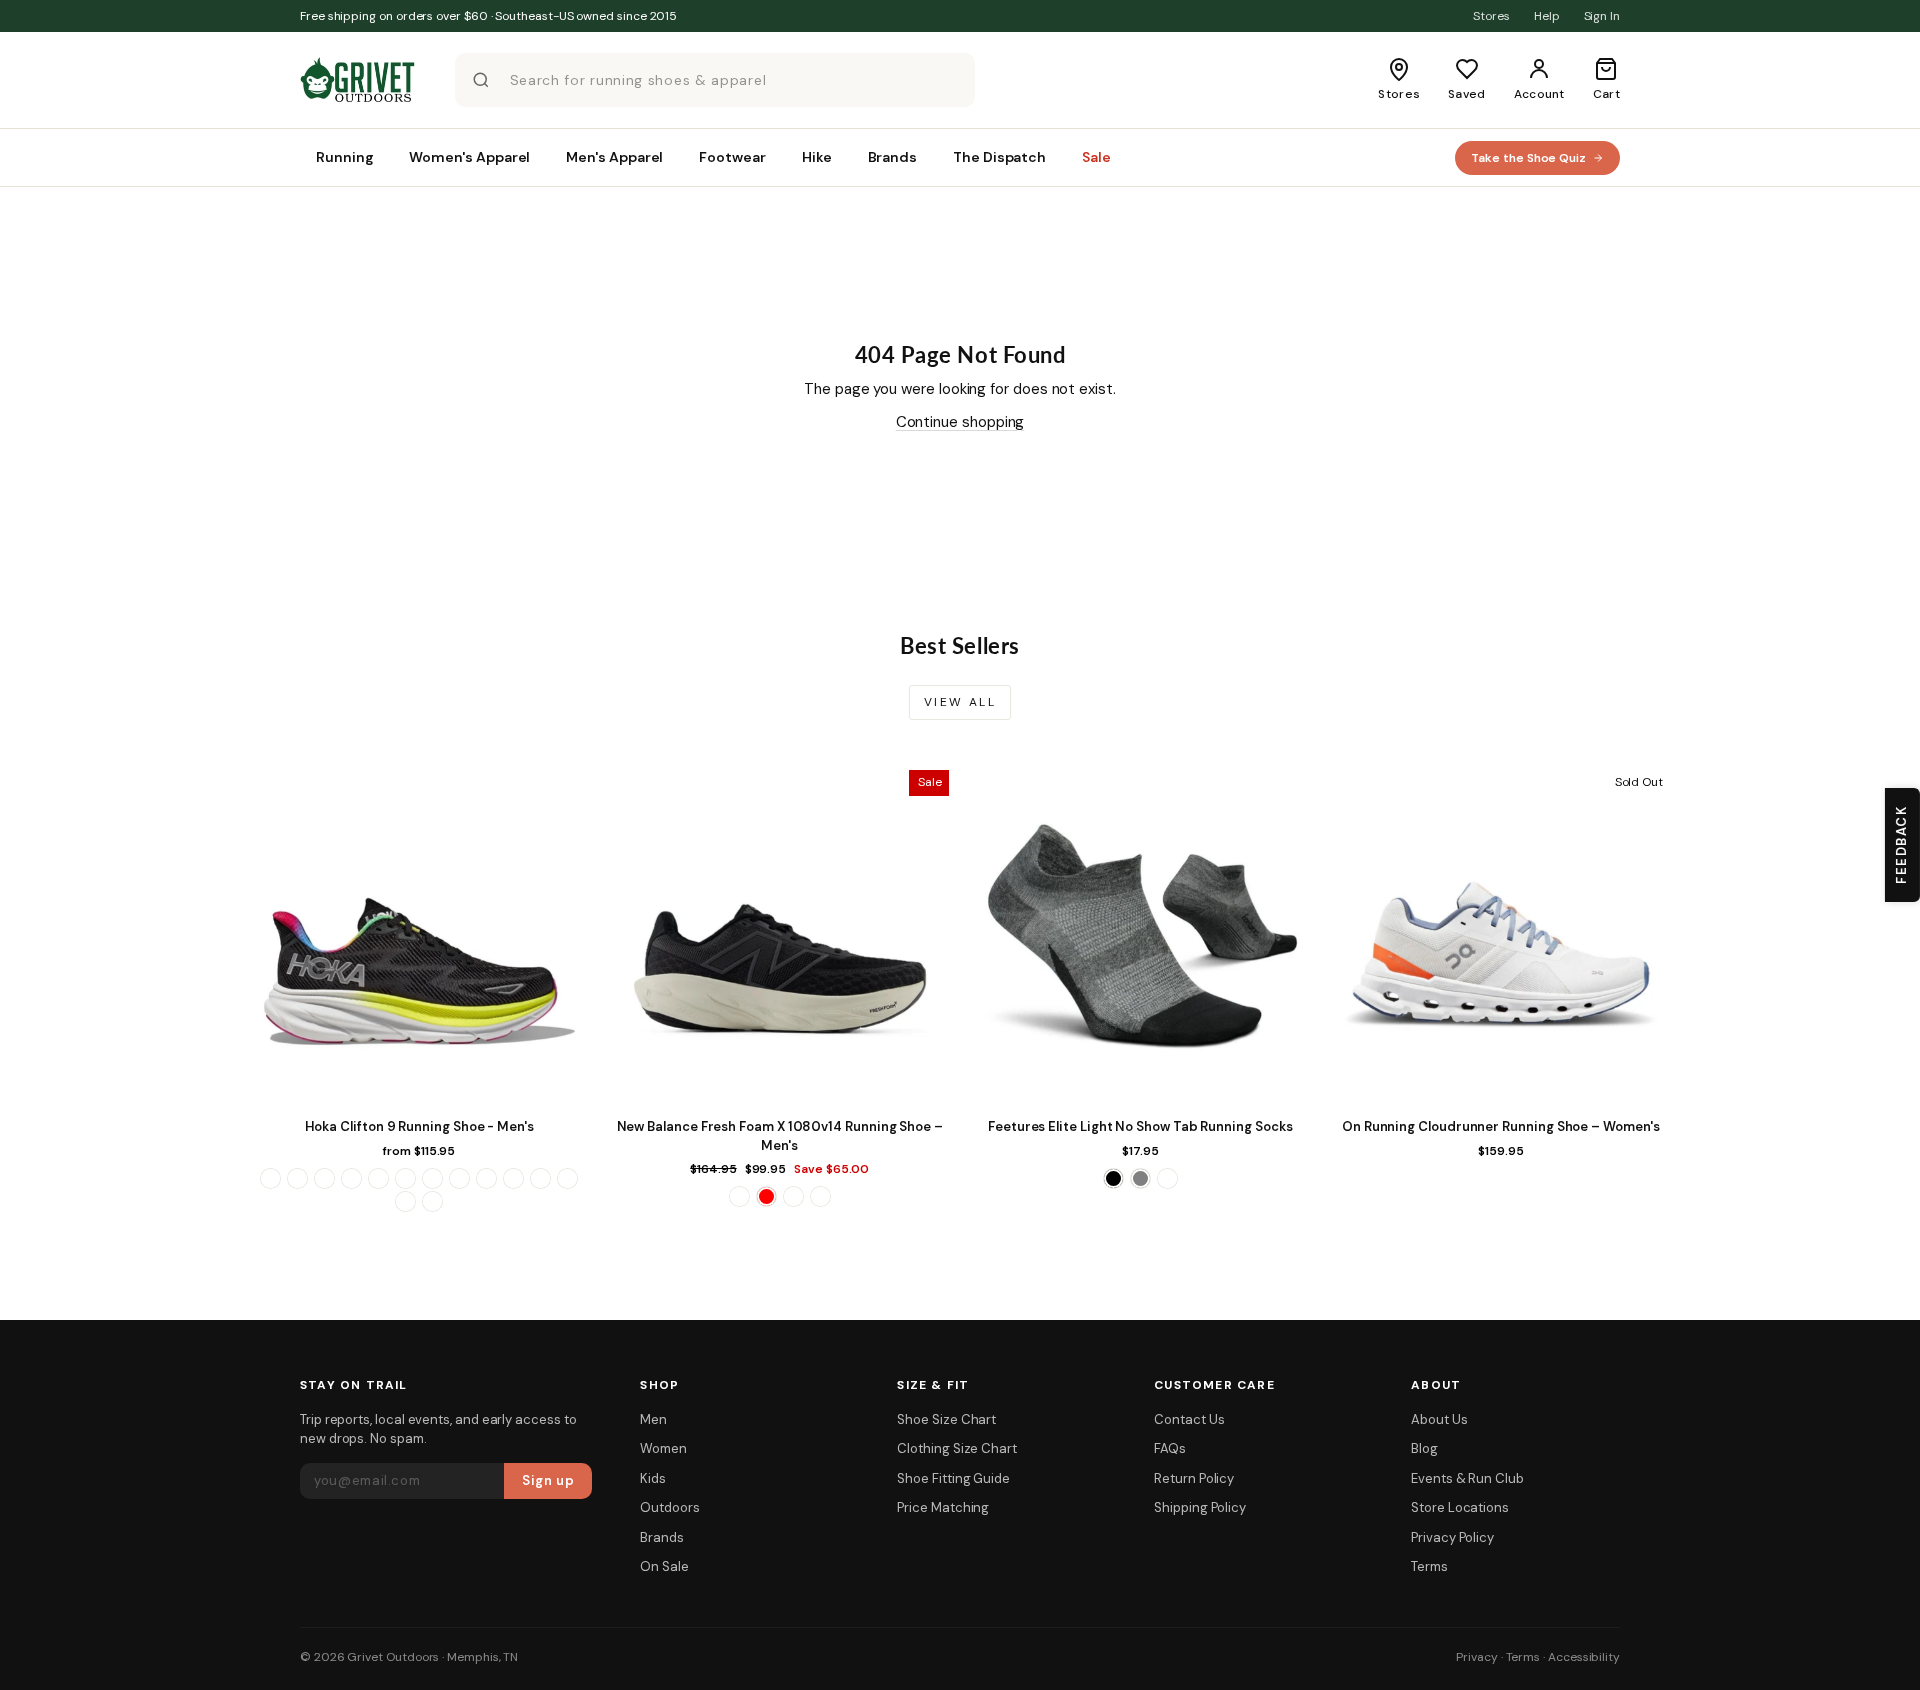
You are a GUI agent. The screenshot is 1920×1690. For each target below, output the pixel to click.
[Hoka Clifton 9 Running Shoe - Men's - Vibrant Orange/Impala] (567, 1178)
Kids (653, 1478)
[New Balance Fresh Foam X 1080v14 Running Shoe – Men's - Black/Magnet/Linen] (739, 1196)
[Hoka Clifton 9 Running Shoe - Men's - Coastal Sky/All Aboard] (351, 1178)
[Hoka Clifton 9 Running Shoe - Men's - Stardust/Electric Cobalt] (540, 1178)
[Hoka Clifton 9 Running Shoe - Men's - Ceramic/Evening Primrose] (324, 1178)
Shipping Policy (1200, 1507)
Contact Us (1189, 1419)
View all (960, 702)
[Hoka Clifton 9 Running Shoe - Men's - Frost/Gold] (405, 1178)
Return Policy (1194, 1478)
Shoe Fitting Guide (953, 1478)
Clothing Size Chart (957, 1448)
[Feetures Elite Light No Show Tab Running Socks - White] (1167, 1178)
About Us (1439, 1419)
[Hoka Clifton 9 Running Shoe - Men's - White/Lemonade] (405, 1201)
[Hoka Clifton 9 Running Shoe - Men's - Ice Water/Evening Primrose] (432, 1178)
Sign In (1602, 16)
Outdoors (669, 1507)
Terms (1429, 1566)
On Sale (664, 1566)
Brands (662, 1537)
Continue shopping (960, 422)
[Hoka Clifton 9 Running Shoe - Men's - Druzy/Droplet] (378, 1178)
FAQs (1170, 1448)
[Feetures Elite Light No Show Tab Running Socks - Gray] (1140, 1178)
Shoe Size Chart (946, 1419)
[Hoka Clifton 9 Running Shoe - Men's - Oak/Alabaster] (459, 1178)
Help (1547, 16)
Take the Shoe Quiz (1528, 158)
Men (653, 1419)
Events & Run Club (1467, 1478)
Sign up (548, 1480)
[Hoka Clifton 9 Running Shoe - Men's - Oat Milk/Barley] (486, 1178)
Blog (1424, 1448)
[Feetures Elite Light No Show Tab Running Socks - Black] (1113, 1178)
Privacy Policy (1452, 1537)
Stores (1491, 16)
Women (663, 1448)
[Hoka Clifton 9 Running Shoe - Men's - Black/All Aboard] (270, 1178)
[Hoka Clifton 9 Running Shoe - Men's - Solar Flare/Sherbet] (513, 1178)
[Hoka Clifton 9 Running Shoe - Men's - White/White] (432, 1201)
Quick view (419, 1088)
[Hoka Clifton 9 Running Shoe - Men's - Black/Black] (297, 1178)
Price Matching (943, 1507)
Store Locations (1460, 1507)
